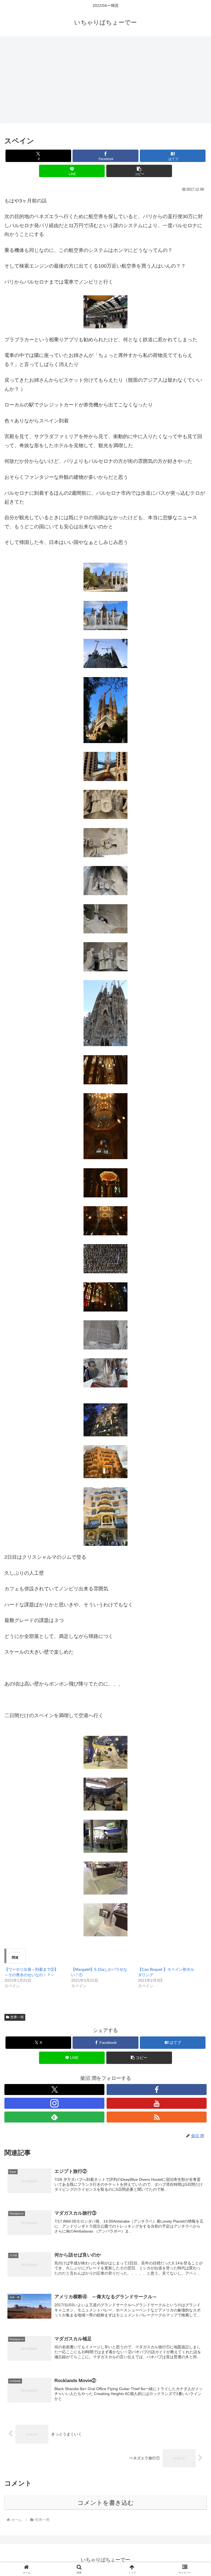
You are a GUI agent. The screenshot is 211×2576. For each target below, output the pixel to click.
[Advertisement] (105, 81)
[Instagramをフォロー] (54, 2103)
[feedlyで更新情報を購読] (54, 2117)
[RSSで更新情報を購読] (157, 2117)
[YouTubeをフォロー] (157, 2103)
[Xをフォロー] (54, 2090)
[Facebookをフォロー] (157, 2090)
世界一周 (17, 2017)
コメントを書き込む (106, 2503)
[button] (139, 171)
